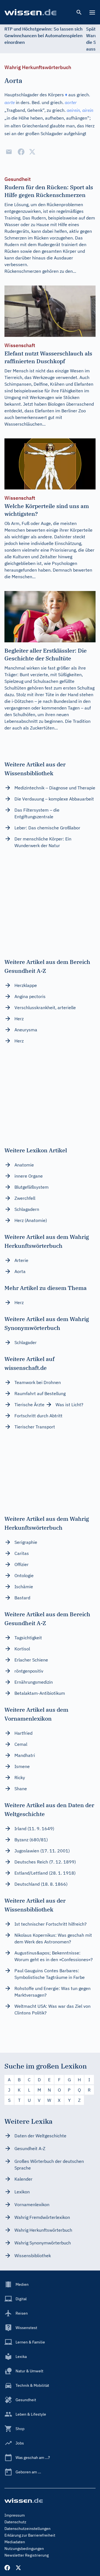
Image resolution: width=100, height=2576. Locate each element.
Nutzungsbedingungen (24, 2549)
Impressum (15, 2515)
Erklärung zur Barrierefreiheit (30, 2535)
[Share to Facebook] (21, 152)
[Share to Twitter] (32, 152)
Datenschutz (15, 2522)
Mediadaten (15, 2542)
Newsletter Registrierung (27, 2555)
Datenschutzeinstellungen (27, 2529)
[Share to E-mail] (9, 152)
